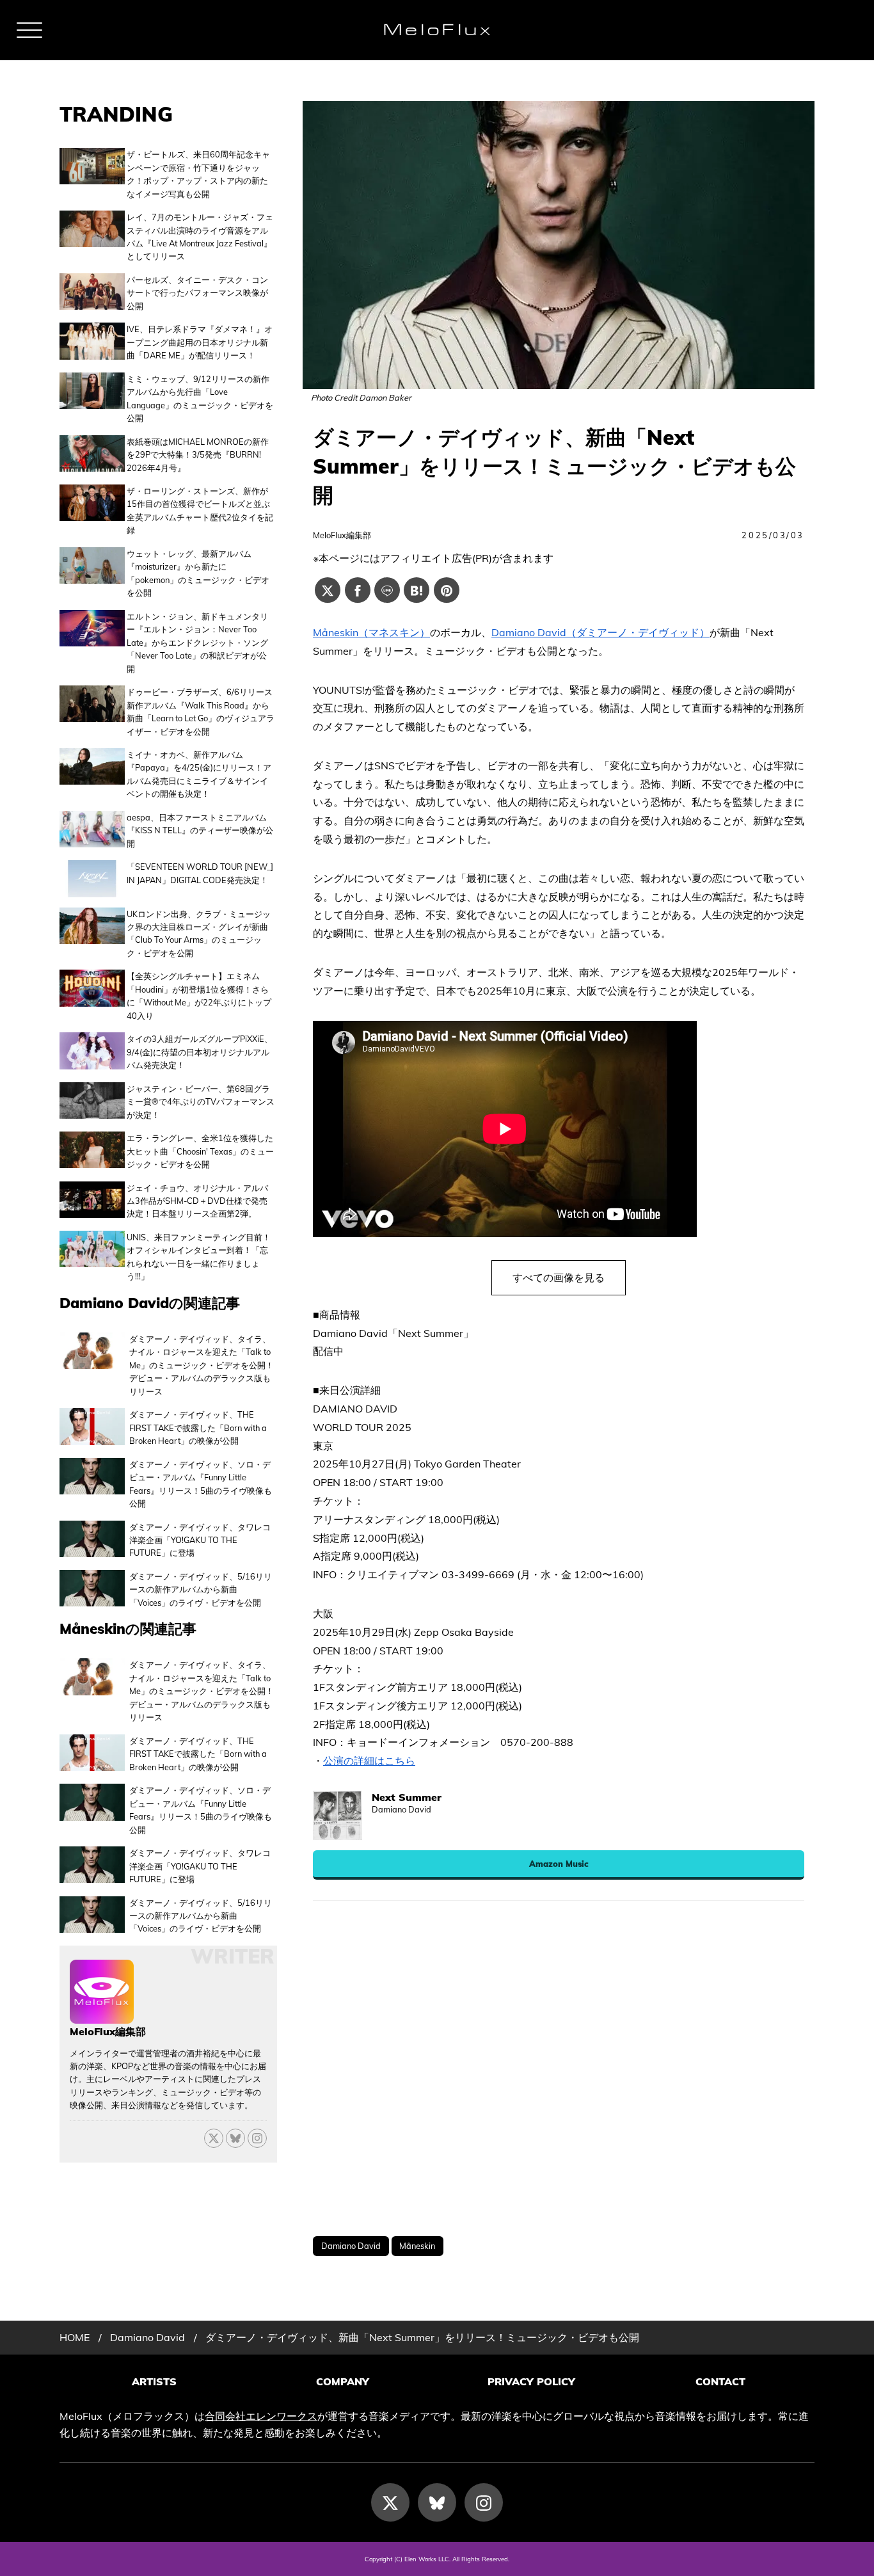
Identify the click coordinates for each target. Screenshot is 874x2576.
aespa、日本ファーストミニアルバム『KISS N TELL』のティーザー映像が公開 (200, 830)
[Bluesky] (235, 2138)
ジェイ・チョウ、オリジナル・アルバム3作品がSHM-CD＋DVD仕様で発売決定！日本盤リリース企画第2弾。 (197, 1201)
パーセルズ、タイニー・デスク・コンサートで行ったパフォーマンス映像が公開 (197, 293)
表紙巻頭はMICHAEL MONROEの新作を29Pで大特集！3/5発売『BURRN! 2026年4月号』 (198, 455)
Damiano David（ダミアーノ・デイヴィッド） (600, 632)
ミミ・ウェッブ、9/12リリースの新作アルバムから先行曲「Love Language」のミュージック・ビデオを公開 (200, 398)
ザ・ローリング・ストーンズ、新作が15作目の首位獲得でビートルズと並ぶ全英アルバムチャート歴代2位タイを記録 (200, 510)
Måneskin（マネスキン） (371, 632)
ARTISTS (154, 2381)
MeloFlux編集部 (342, 535)
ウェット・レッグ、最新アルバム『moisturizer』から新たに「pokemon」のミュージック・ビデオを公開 (198, 573)
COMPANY (343, 2381)
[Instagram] (484, 2502)
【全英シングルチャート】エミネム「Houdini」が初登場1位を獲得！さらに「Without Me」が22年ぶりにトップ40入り (199, 996)
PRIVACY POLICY (531, 2381)
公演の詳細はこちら (369, 1761)
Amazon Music (559, 1864)
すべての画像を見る (559, 1277)
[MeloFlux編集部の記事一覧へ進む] (102, 2017)
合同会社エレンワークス (261, 2416)
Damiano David (351, 2246)
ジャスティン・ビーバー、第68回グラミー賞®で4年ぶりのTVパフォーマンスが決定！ (201, 1102)
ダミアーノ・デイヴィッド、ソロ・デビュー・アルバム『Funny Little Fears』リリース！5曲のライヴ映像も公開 (201, 1484)
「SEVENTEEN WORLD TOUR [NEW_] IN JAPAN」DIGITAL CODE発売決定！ (200, 873)
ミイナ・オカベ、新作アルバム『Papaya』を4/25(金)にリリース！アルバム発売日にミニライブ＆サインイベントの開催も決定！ (199, 774)
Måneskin (417, 2246)
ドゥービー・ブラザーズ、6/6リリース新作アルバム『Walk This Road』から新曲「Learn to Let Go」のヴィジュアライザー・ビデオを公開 (201, 711)
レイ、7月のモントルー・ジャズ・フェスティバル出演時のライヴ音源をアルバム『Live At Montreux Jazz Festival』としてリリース (200, 236)
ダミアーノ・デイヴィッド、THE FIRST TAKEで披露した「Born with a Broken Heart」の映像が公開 (198, 1428)
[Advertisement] (559, 2068)
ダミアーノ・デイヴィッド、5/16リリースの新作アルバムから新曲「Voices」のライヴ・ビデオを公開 (201, 1589)
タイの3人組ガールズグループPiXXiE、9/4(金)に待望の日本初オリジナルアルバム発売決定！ (200, 1052)
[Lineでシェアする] (387, 590)
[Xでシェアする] (328, 590)
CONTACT (720, 2381)
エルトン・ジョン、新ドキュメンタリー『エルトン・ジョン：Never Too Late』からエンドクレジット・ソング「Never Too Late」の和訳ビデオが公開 (197, 643)
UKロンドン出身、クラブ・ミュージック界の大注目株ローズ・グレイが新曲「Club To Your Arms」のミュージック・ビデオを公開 (199, 933)
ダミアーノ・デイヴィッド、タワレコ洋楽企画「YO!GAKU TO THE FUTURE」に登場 (200, 1540)
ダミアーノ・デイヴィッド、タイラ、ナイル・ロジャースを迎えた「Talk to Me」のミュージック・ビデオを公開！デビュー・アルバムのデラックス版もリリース (202, 1365)
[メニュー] (29, 30)
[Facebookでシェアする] (358, 590)
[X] (214, 2138)
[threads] (257, 2138)
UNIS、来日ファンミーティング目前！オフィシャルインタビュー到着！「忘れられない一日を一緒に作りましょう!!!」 (199, 1257)
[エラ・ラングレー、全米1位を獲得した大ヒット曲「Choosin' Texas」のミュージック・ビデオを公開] (92, 1151)
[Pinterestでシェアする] (447, 590)
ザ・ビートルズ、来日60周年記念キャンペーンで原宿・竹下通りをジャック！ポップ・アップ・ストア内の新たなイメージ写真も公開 (198, 174)
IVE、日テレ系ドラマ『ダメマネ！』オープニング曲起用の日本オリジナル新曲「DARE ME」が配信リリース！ (200, 342)
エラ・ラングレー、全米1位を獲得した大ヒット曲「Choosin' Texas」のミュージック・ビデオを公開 (200, 1151)
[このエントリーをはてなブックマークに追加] (417, 590)
